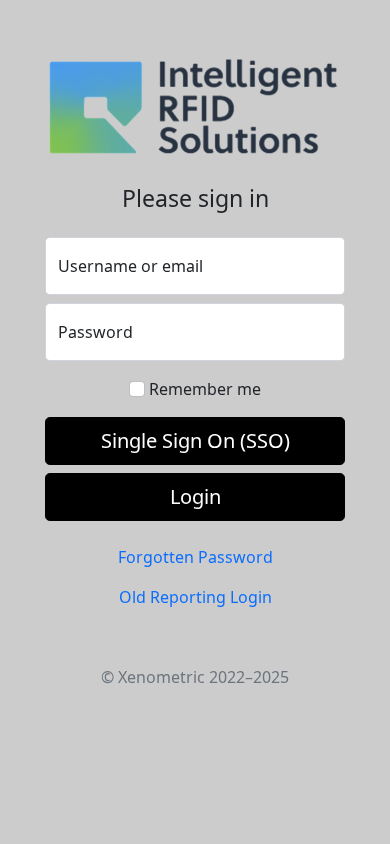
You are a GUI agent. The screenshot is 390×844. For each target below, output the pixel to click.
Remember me (205, 389)
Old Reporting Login (195, 597)
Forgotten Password (195, 557)
